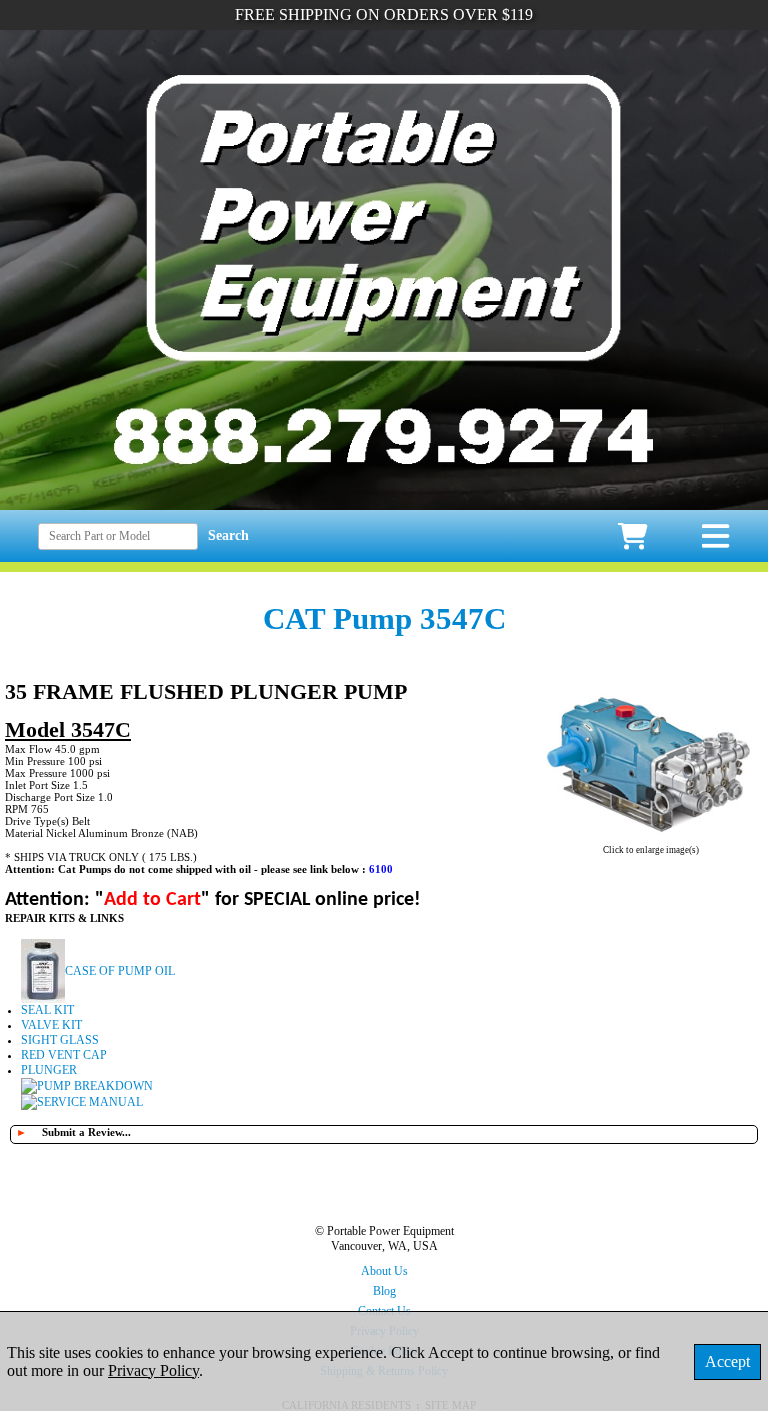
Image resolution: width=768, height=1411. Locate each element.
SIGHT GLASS (60, 1040)
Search (228, 535)
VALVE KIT (51, 1025)
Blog (384, 1291)
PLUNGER (49, 1070)
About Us (384, 1271)
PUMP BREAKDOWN (95, 1086)
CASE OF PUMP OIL (120, 971)
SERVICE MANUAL (90, 1102)
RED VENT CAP (64, 1055)
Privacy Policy (153, 1370)
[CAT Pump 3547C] (651, 837)
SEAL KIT (47, 1010)
